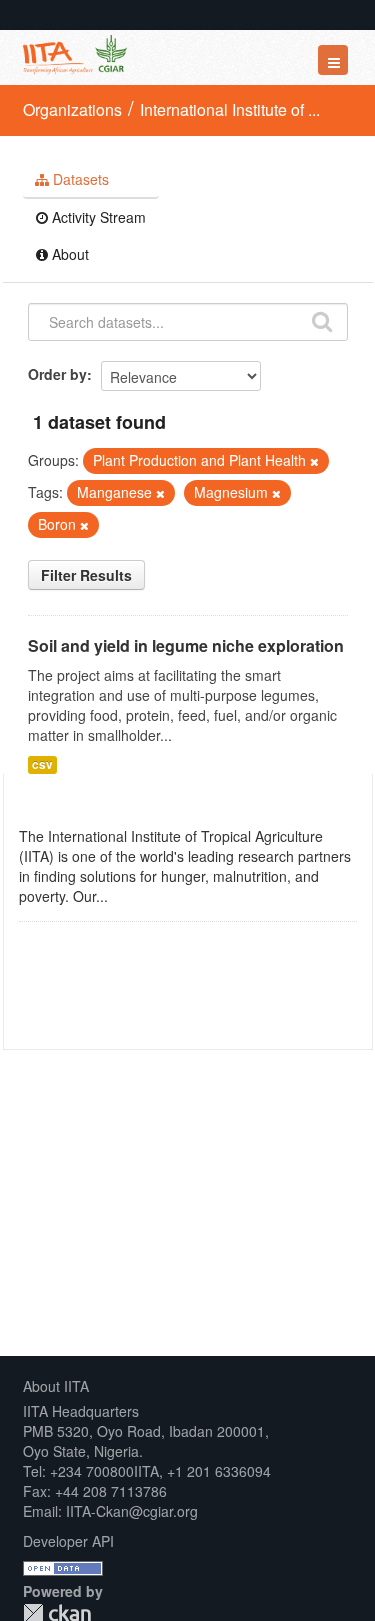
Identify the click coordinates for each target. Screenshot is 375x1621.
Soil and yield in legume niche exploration (186, 645)
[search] (322, 320)
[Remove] (314, 461)
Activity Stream (97, 217)
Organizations (72, 109)
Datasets (79, 179)
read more (145, 896)
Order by (57, 374)
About (68, 254)
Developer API (68, 1541)
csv (42, 764)
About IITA (56, 1386)
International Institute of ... (230, 109)
